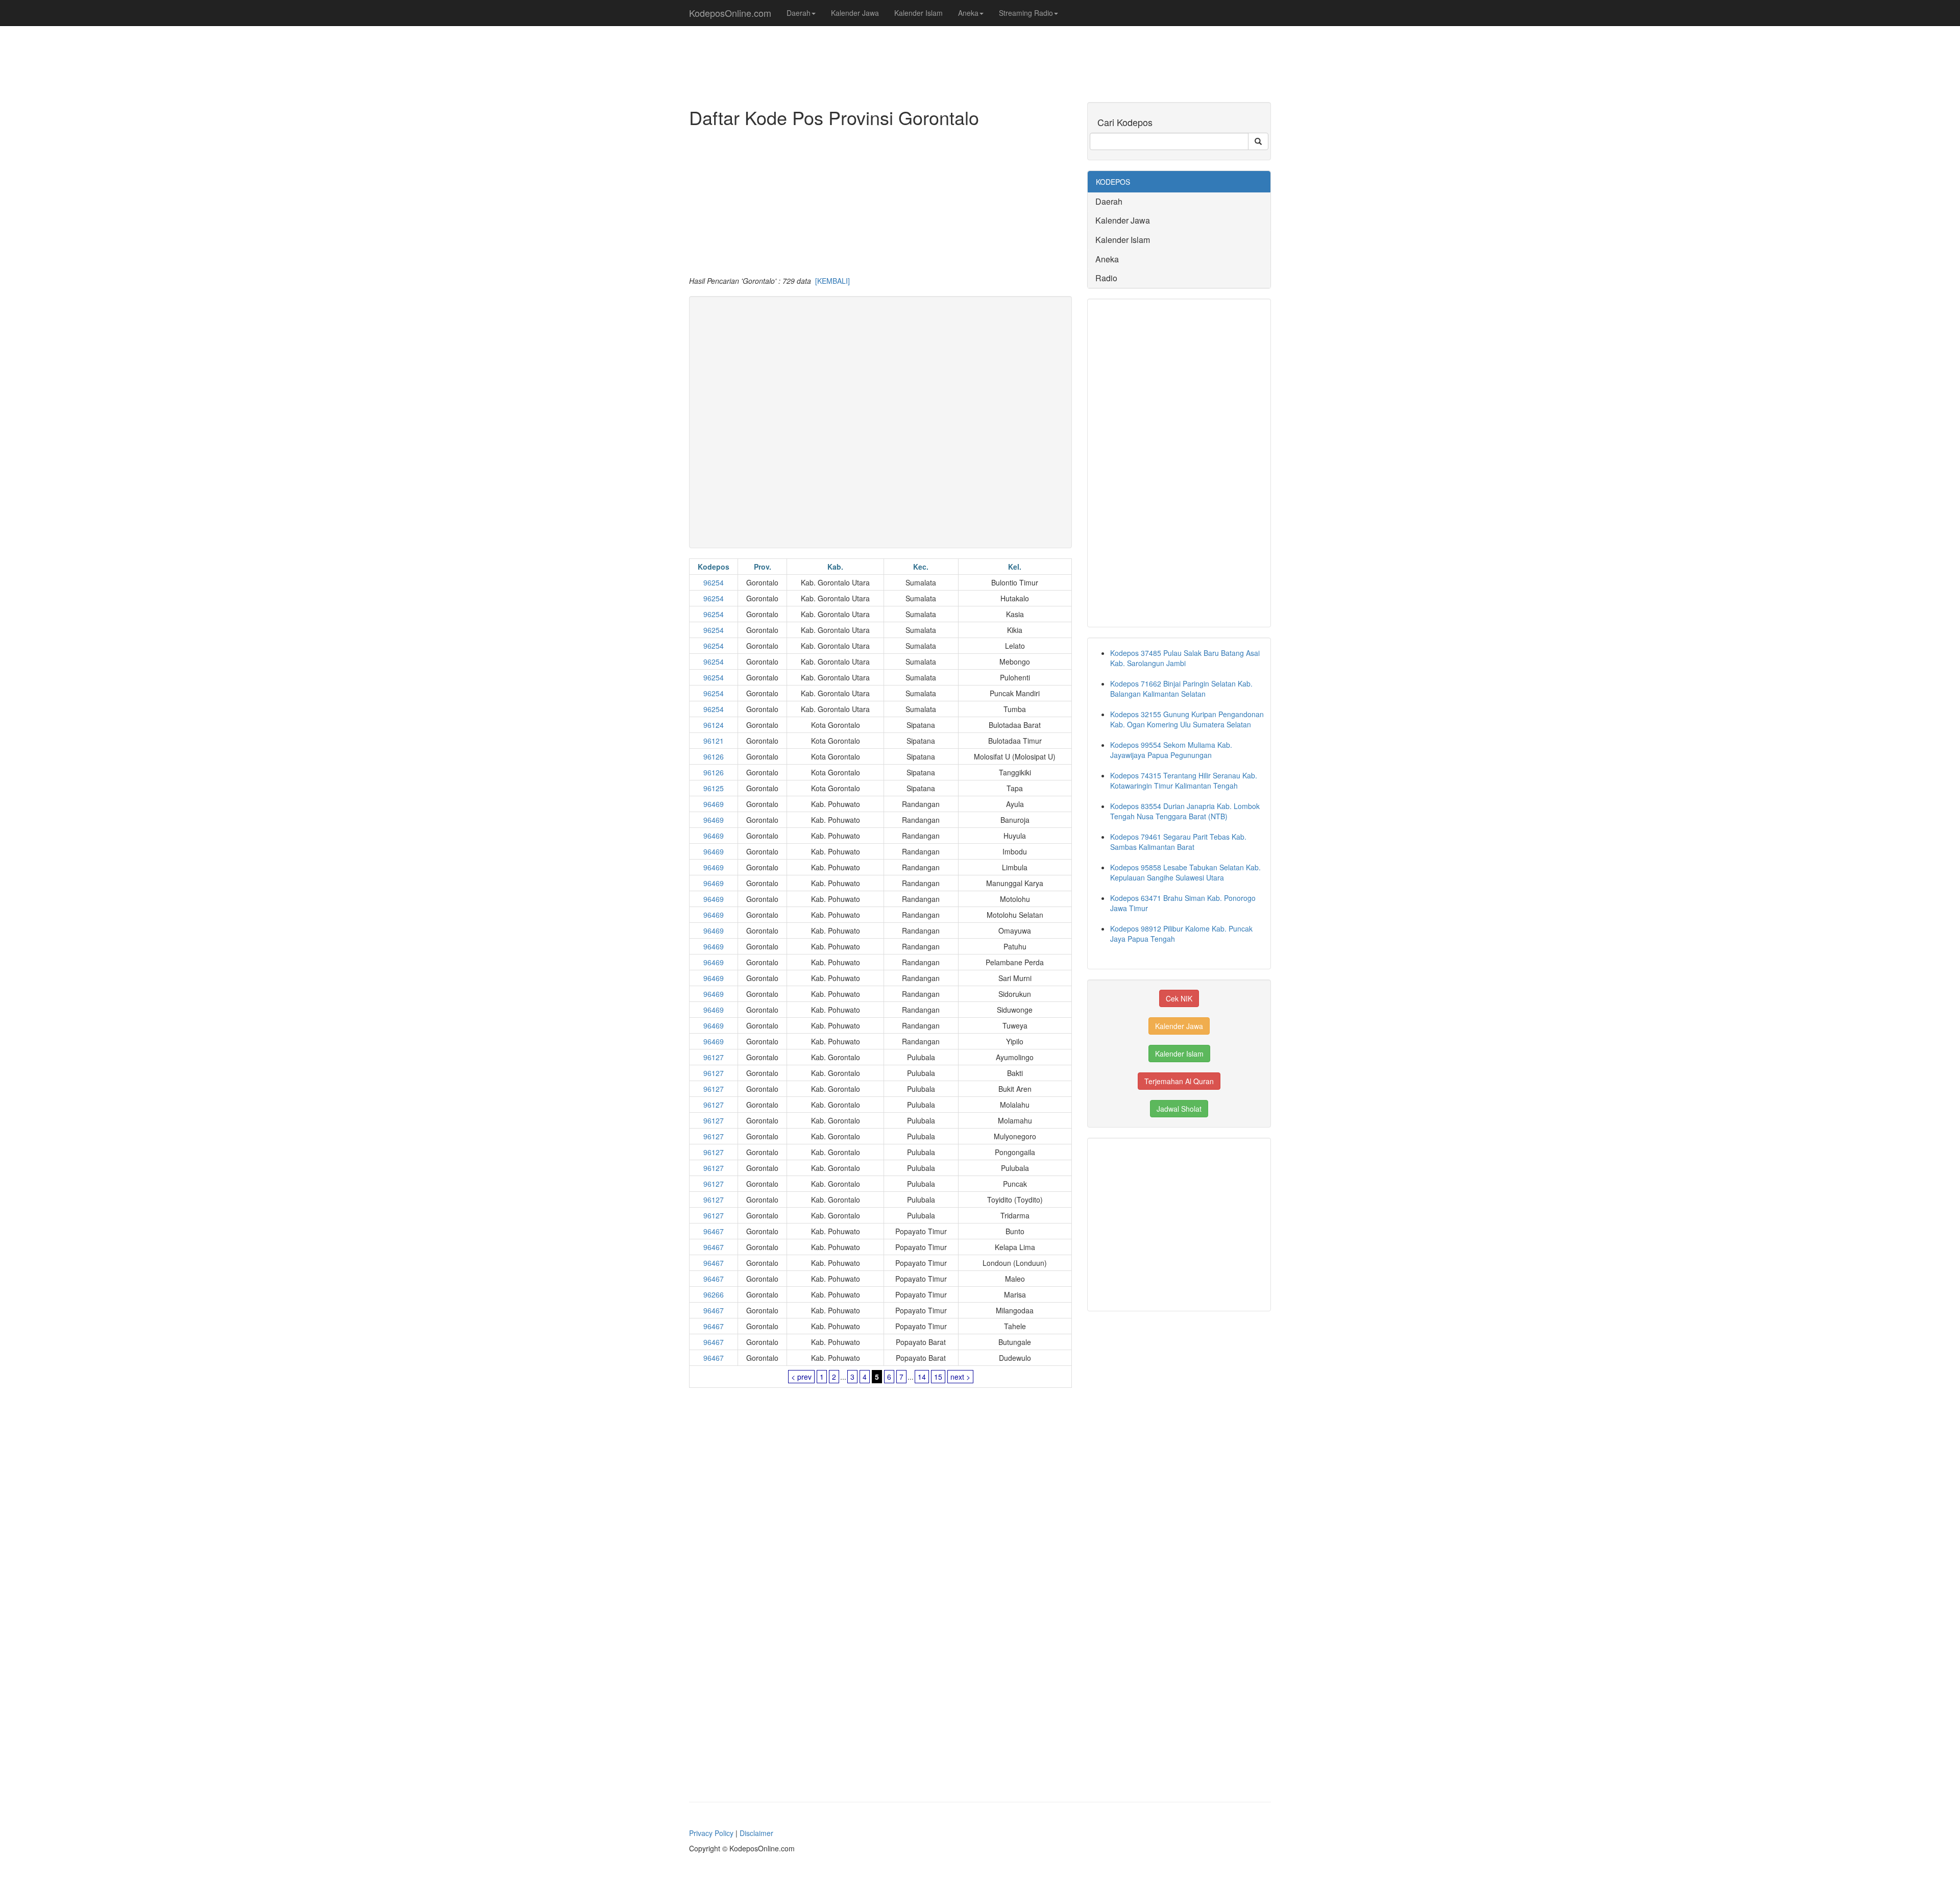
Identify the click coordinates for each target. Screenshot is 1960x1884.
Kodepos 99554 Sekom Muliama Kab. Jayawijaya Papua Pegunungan (1171, 750)
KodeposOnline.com (730, 13)
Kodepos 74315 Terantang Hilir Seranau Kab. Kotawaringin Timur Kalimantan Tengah (1184, 780)
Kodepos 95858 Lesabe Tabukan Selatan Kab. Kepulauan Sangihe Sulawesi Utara (1185, 872)
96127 (714, 1057)
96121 (714, 741)
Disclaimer (756, 1833)
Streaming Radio (1026, 13)
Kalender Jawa (855, 13)
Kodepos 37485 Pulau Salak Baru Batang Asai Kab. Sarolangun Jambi (1185, 658)
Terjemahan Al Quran (1179, 1081)
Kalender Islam (918, 13)
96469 (714, 804)
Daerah (799, 13)
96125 (714, 788)
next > (960, 1377)
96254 (714, 582)
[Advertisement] (880, 204)
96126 (714, 756)
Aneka (968, 13)
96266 (714, 1294)
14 (922, 1377)
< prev (801, 1377)
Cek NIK (1179, 998)
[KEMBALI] (832, 281)
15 (938, 1377)
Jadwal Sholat (1179, 1109)
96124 (714, 725)
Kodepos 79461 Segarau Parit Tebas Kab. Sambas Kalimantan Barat (1178, 842)
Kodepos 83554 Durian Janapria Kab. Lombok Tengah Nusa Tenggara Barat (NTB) (1185, 811)
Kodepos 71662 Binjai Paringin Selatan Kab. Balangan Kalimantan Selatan (1181, 689)
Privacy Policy (711, 1833)
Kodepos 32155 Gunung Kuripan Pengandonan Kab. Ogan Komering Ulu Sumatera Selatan (1187, 719)
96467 (714, 1231)
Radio (1106, 278)
